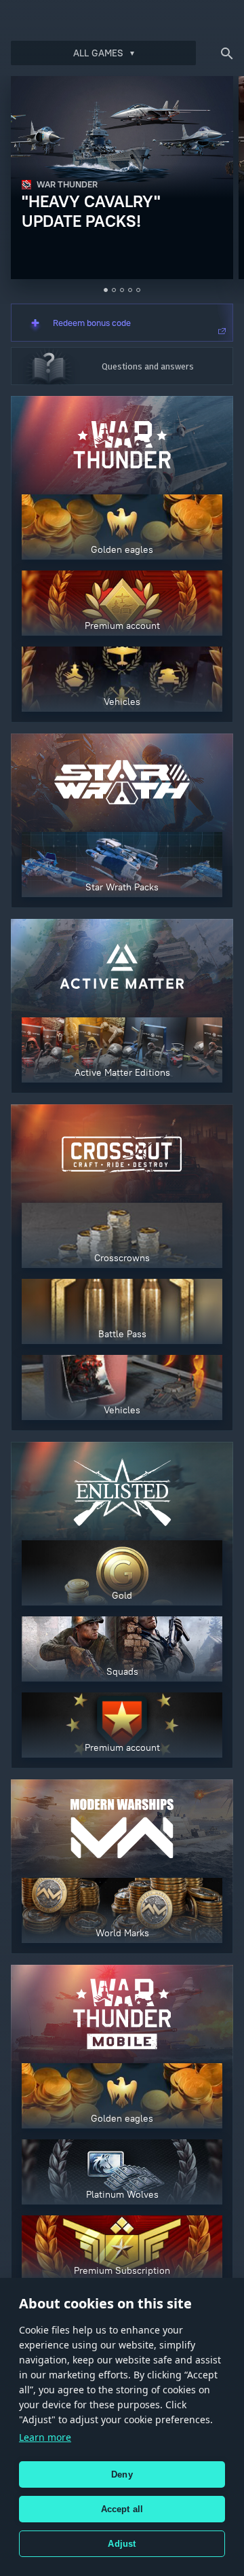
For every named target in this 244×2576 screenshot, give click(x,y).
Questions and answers (148, 366)
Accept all (122, 2509)
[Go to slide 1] (106, 290)
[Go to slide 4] (130, 290)
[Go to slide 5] (138, 290)
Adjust (122, 2544)
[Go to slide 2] (114, 290)
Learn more (45, 2437)
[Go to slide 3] (122, 290)
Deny (122, 2474)
